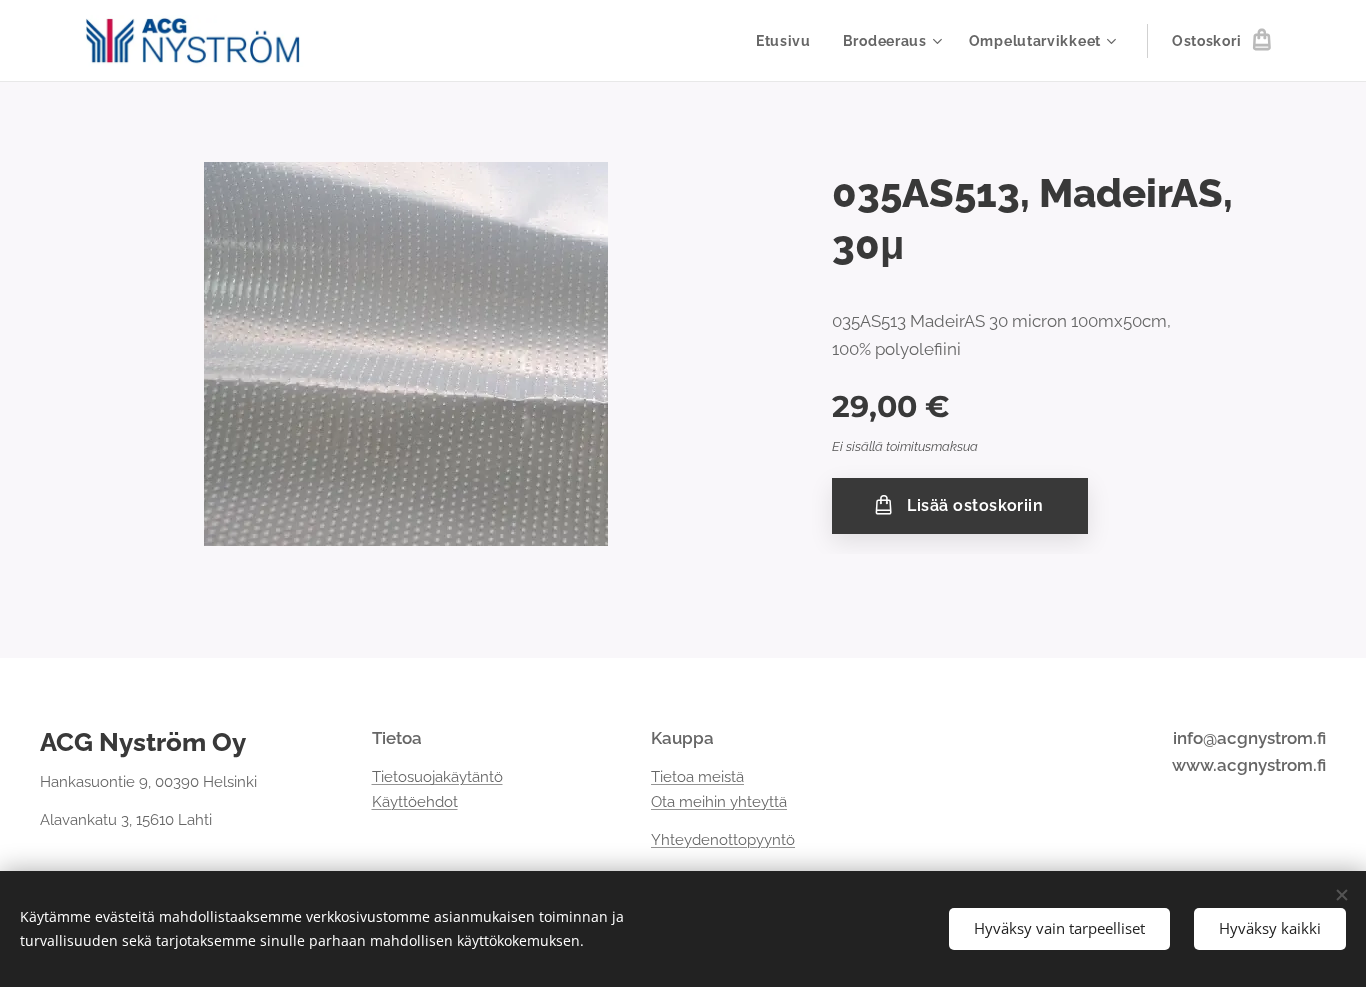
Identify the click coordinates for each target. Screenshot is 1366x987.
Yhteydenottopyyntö (723, 840)
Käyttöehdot (415, 802)
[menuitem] (789, 41)
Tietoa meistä (697, 777)
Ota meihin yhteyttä (719, 802)
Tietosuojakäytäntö (437, 777)
